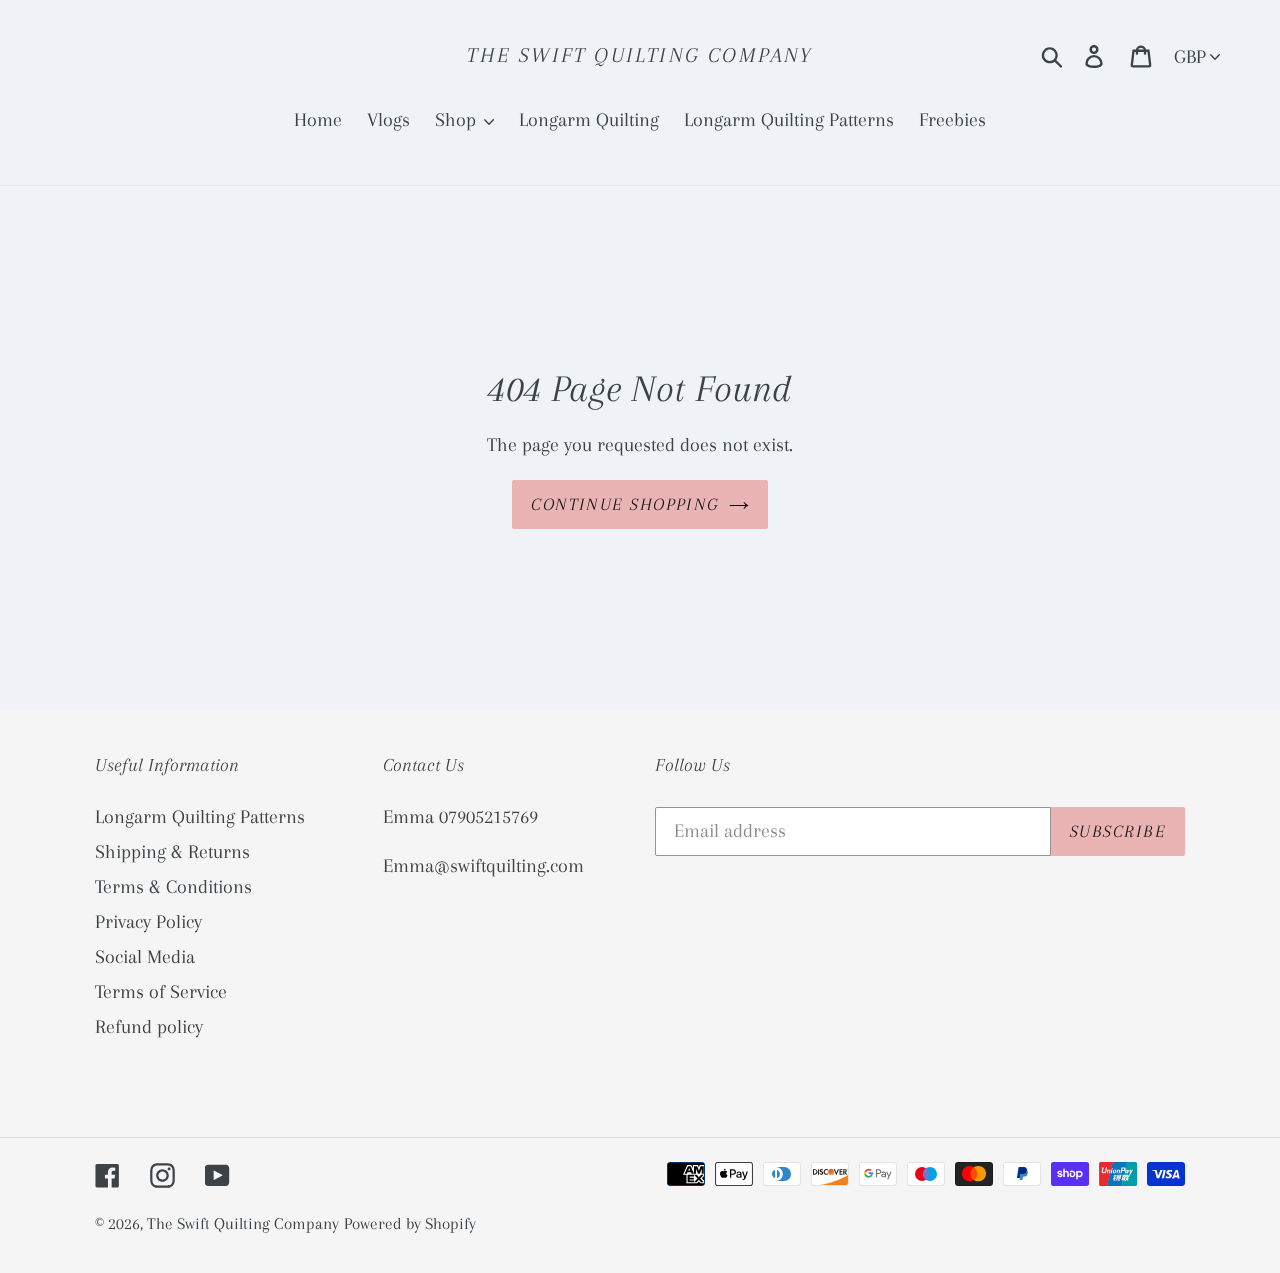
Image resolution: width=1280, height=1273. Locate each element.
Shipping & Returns (172, 852)
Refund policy (149, 1027)
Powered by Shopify (410, 1223)
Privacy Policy (148, 922)
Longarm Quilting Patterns (200, 817)
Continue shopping (624, 504)
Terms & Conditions (173, 887)
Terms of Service (161, 992)
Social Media (145, 957)
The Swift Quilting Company (639, 55)
